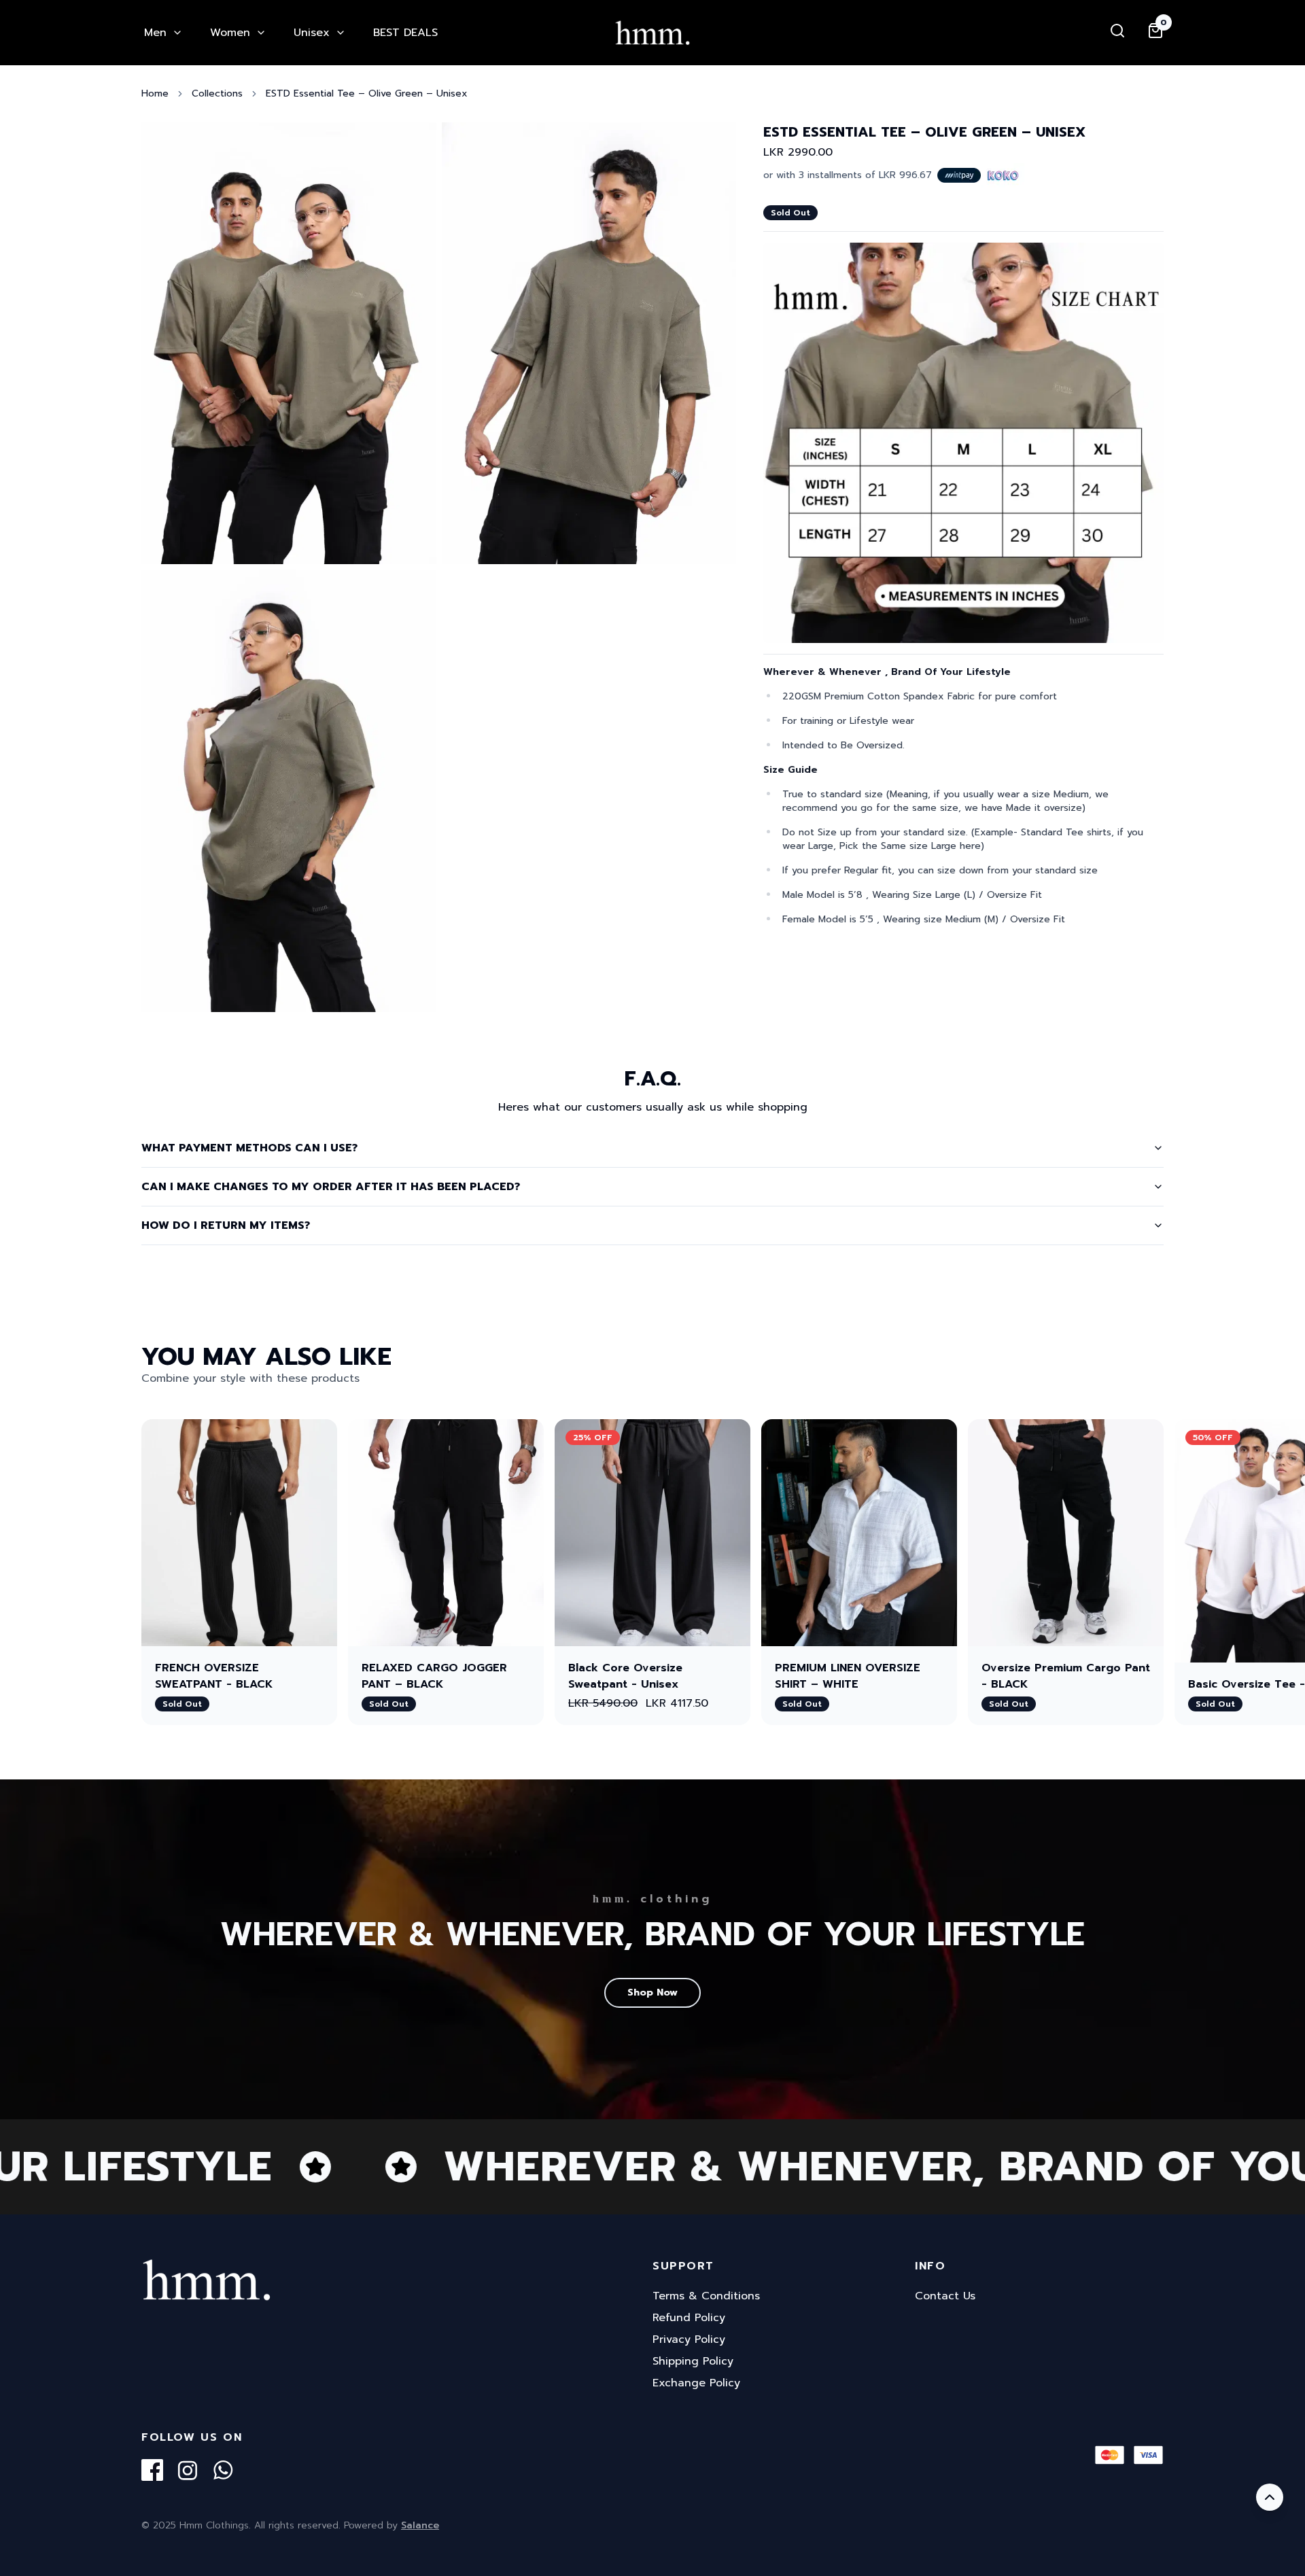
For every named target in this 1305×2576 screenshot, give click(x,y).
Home (155, 94)
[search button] (1117, 31)
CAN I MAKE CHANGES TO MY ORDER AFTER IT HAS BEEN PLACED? (331, 1187)
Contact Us (945, 2296)
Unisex (312, 33)
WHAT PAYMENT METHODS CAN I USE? (249, 1148)
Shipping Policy (693, 2361)
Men (155, 33)
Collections (217, 94)
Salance (420, 2525)
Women (230, 33)
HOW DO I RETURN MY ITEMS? (226, 1225)
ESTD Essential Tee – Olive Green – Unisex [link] (367, 94)
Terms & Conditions (706, 2296)
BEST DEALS (405, 33)
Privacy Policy (689, 2339)
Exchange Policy (696, 2383)
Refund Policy (689, 2318)
